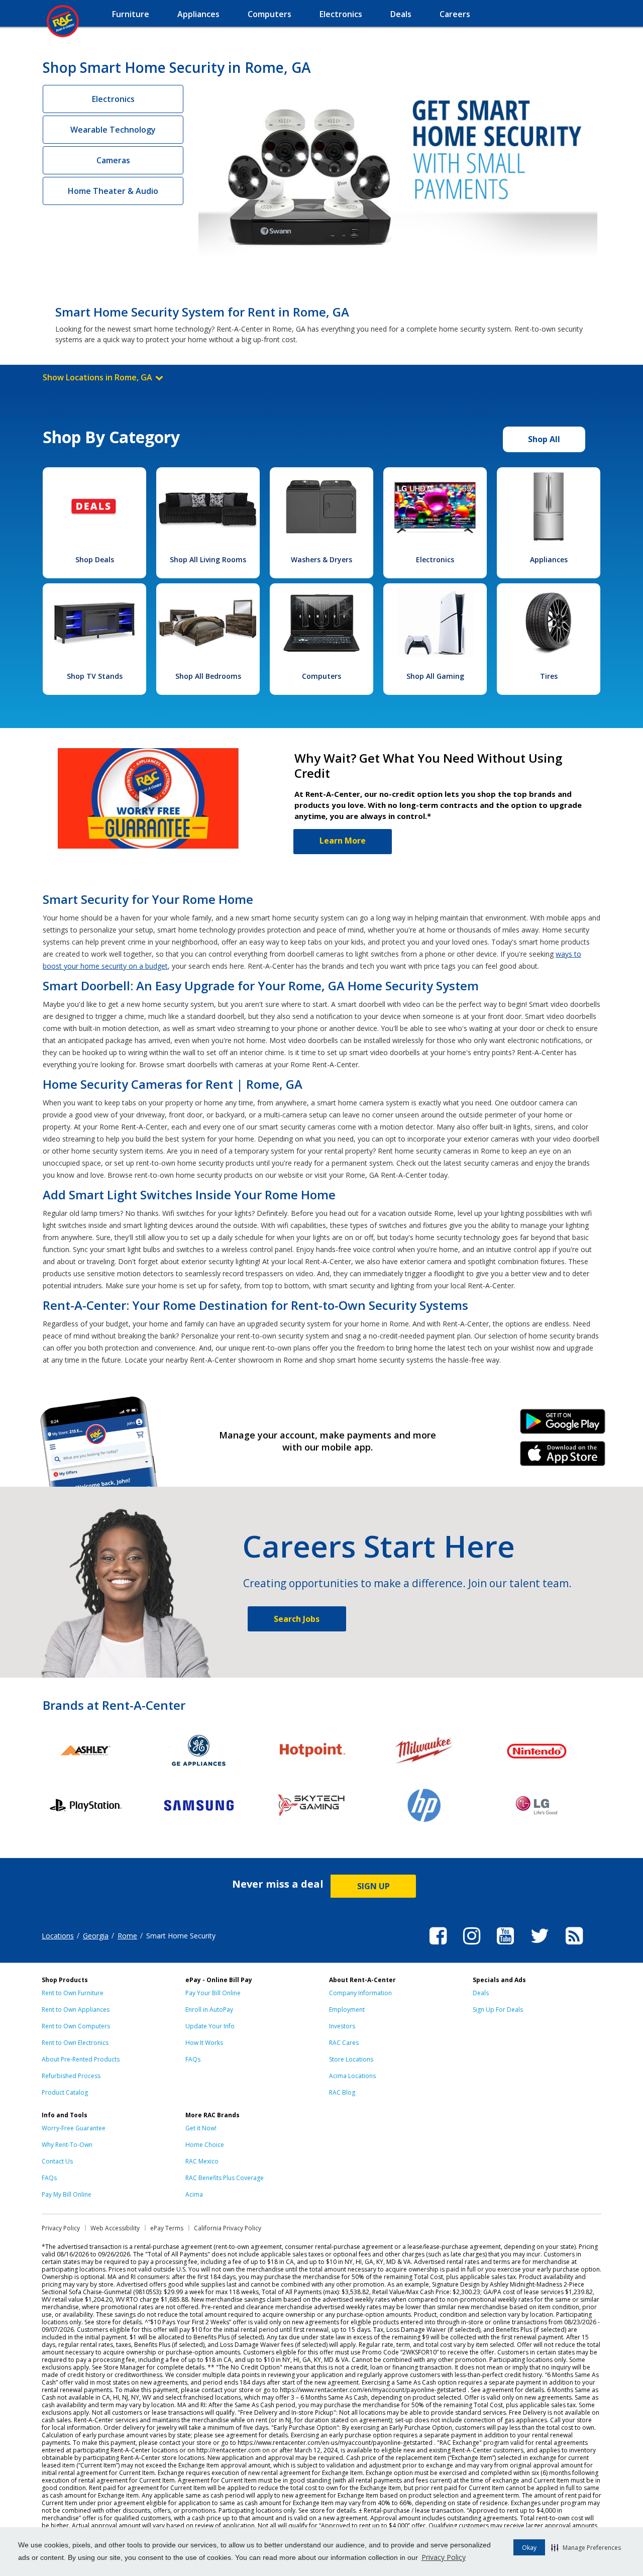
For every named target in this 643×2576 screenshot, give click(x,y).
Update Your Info (210, 2026)
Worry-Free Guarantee (74, 2128)
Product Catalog (65, 2092)
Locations (58, 1936)
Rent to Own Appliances (76, 2010)
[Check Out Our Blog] (574, 1946)
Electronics (113, 99)
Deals (481, 1993)
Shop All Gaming (435, 676)
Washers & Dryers (321, 559)
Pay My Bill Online (67, 2194)
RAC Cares (344, 2043)
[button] (586, 2547)
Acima (194, 2194)
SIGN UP (373, 1886)
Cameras (113, 160)
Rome (127, 1936)
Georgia (96, 1936)
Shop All (544, 439)
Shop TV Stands (95, 676)
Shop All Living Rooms (208, 559)
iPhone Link (563, 1457)
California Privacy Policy (228, 2228)
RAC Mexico (202, 2161)
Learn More (343, 841)
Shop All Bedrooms (208, 676)
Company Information (360, 1993)
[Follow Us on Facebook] (438, 1946)
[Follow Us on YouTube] (505, 1946)
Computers (321, 676)
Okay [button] (529, 2548)
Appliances (549, 559)
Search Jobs (297, 1619)
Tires (549, 676)
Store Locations (351, 2059)
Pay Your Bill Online (213, 1993)
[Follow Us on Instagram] (472, 1946)
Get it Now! (201, 2128)
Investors (342, 2026)
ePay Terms (167, 2228)
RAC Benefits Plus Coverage (225, 2178)
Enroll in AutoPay (209, 2010)
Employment (347, 2010)
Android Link (563, 1425)
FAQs (193, 2059)
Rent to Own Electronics (75, 2043)
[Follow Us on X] (540, 1946)
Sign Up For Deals (498, 2010)
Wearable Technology (113, 130)
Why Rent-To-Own (67, 2145)
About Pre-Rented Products (81, 2059)
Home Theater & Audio (113, 191)
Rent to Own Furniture (73, 1993)
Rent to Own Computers (76, 2026)
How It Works (204, 2043)
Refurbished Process (71, 2076)
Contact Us (57, 2161)
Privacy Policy (444, 2557)
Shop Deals (95, 559)
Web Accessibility (115, 2228)
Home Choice (205, 2145)
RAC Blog (342, 2092)
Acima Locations (352, 2076)
